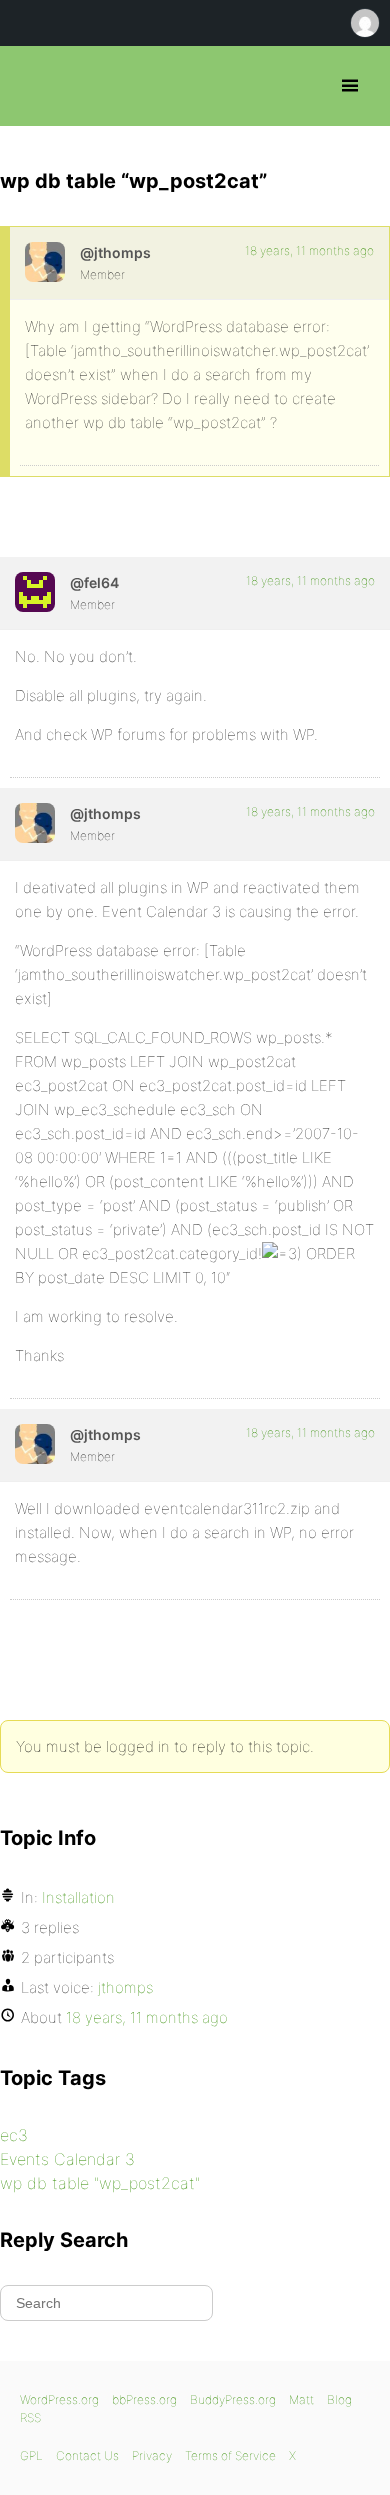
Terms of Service (230, 2455)
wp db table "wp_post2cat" (100, 2183)
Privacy (152, 2455)
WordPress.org (59, 2399)
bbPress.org (32, 86)
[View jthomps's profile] (45, 262)
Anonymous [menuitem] (364, 23)
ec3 (14, 2135)
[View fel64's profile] (35, 592)
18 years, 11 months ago (309, 250)
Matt (301, 2399)
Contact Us (87, 2455)
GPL (31, 2455)
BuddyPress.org (233, 2399)
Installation (78, 1897)
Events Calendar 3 (67, 2159)
